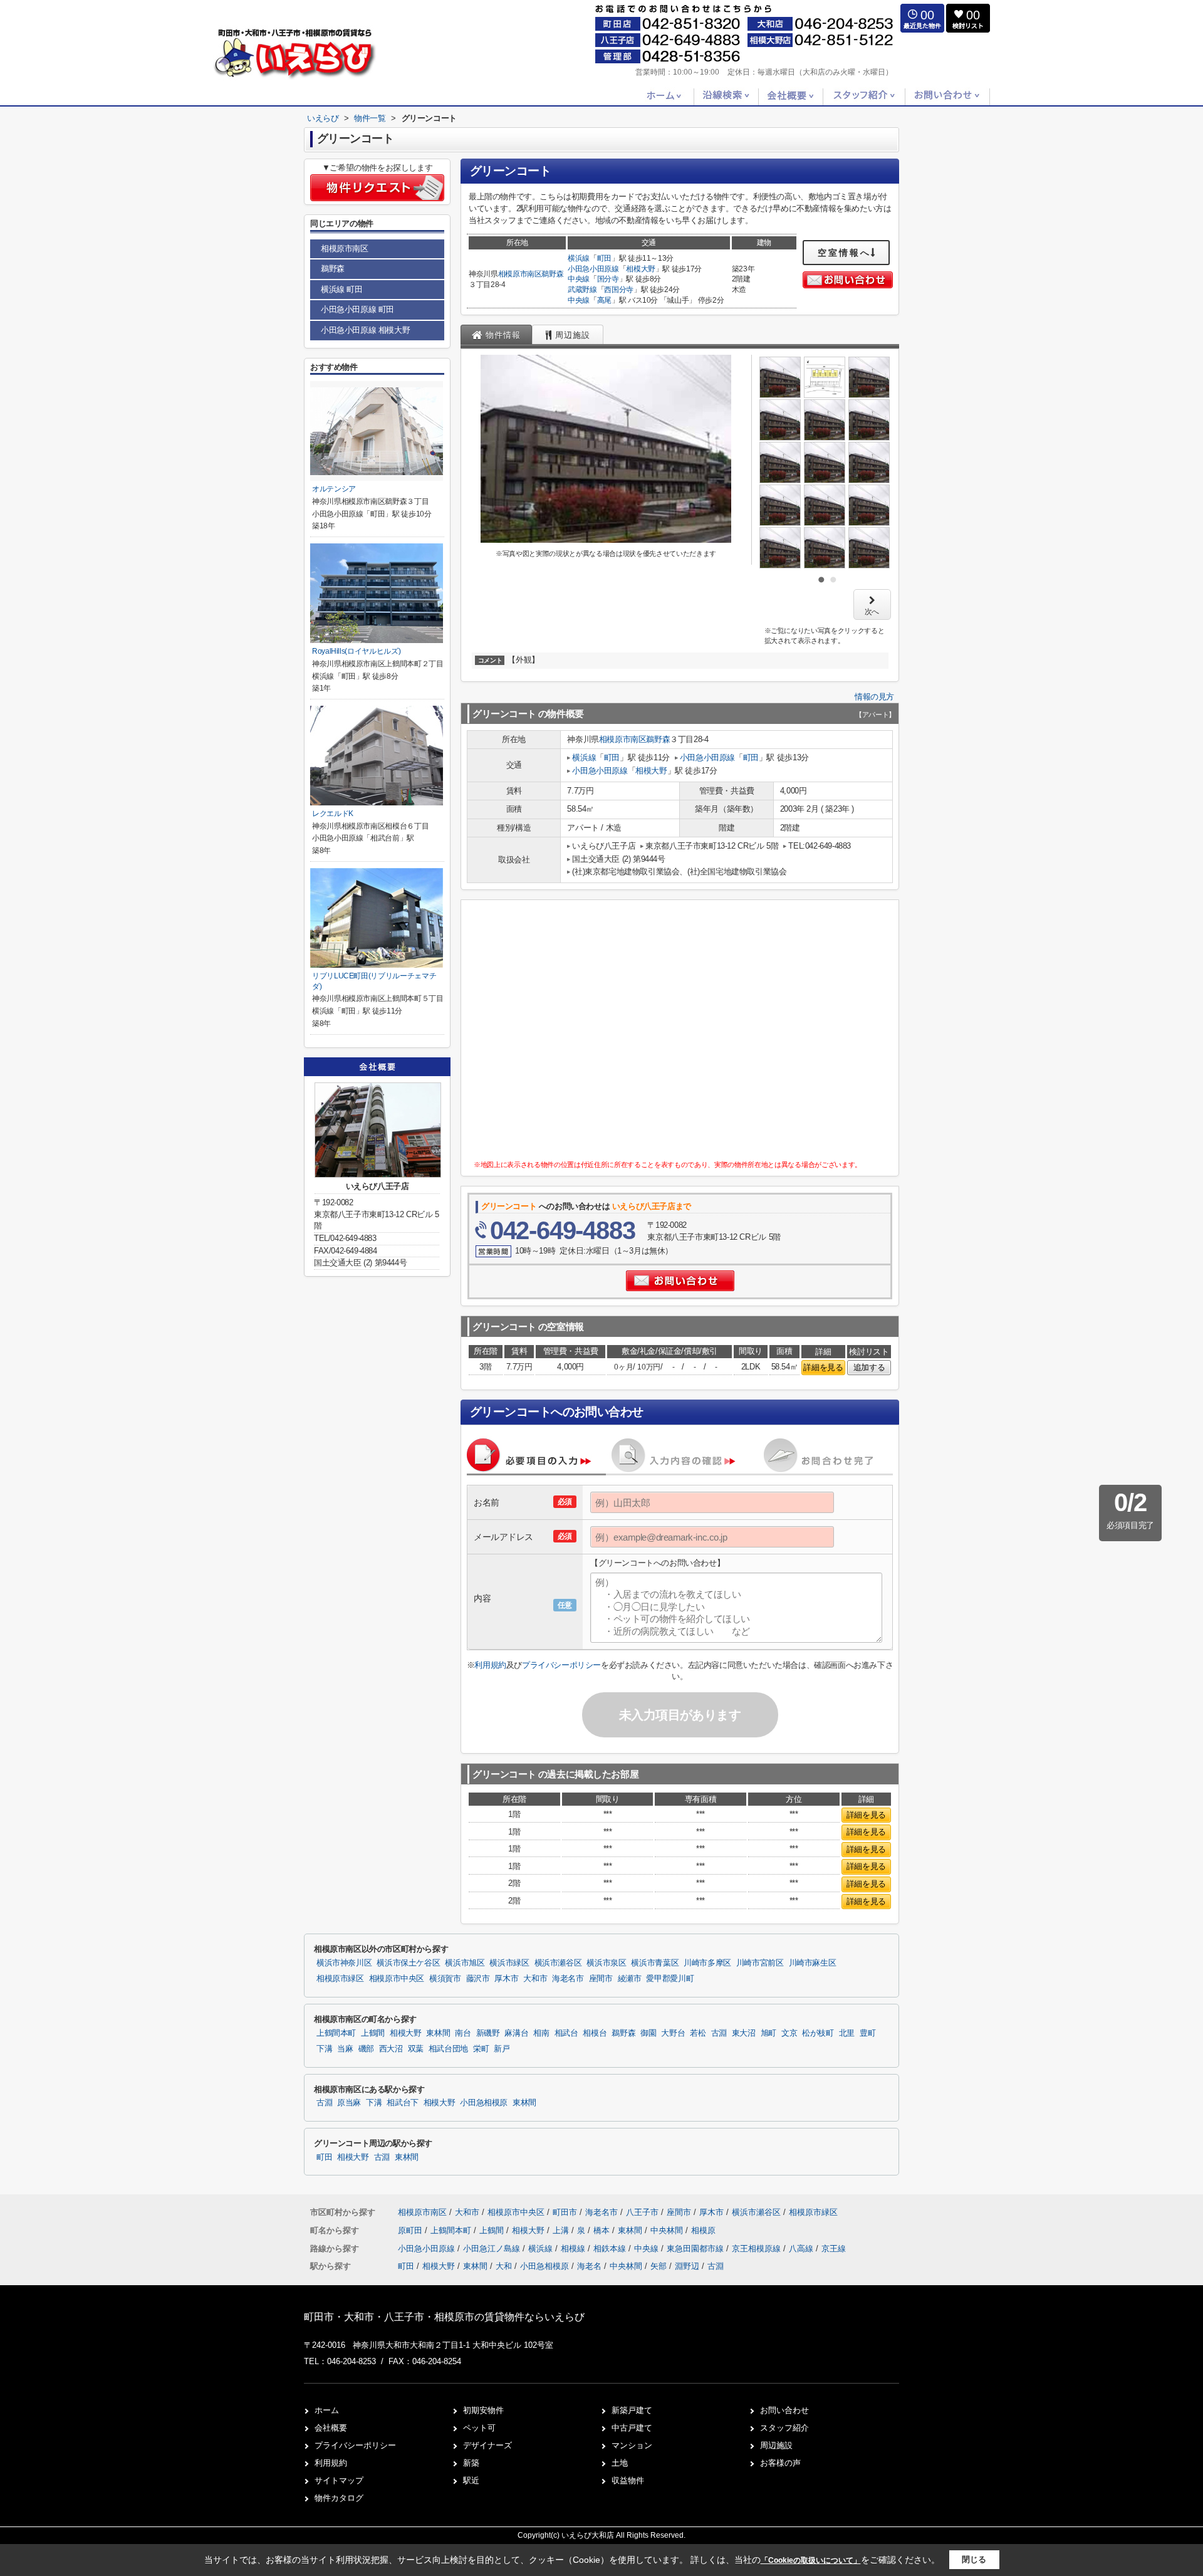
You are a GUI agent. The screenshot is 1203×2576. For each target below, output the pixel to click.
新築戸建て (632, 2410)
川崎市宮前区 (760, 1963)
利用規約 (490, 1665)
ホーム (327, 2410)
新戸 (502, 2049)
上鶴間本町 (336, 2033)
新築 (471, 2463)
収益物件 (628, 2480)
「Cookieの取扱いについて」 (811, 2560)
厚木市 (506, 1979)
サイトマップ (339, 2480)
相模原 (703, 2230)
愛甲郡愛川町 (670, 1979)
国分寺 (608, 279)
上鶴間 (373, 2033)
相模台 (595, 2033)
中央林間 (668, 2230)
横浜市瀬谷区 (558, 1963)
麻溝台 (516, 2033)
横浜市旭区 (465, 1963)
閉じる (974, 2559)
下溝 (324, 2049)
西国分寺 (619, 290)
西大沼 (391, 2049)
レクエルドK (333, 814)
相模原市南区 (520, 274)
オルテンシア (334, 489)
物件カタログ (339, 2498)
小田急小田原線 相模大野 (365, 330)
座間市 (601, 1979)
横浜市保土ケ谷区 (408, 1963)
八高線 (802, 2249)
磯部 (366, 2049)
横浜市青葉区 (655, 1963)
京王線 (834, 2249)
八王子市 (642, 2212)
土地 (620, 2463)
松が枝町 (818, 2033)
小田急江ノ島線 (493, 2249)
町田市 (565, 2212)
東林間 (438, 2033)
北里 (847, 2033)
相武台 (566, 2033)
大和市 (535, 1979)
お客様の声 (780, 2463)
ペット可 (479, 2428)
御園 (648, 2033)
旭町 (768, 2033)
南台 (463, 2033)
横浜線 (579, 258)
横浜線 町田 (342, 289)
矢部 (659, 2266)
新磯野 (488, 2033)
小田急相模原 (484, 2103)
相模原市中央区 (397, 1979)
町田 (604, 258)
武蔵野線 (582, 290)
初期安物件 (483, 2410)
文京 (789, 2033)
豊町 (867, 2033)
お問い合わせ (784, 2410)
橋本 (603, 2230)
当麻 (345, 2049)
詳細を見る (823, 1367)
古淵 (719, 2033)
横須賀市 (445, 1979)
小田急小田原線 (593, 269)
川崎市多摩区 (707, 1963)
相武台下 (403, 2103)
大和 (504, 2266)
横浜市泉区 (606, 1963)
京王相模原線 (758, 2249)
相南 (541, 2033)
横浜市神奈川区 (344, 1963)
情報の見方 (874, 697)
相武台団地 (448, 2049)
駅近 (471, 2480)
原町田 (411, 2230)
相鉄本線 (611, 2249)
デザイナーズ (487, 2445)
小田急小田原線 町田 (357, 309)
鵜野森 (552, 274)
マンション (632, 2445)
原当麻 (349, 2103)
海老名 (589, 2266)
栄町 (481, 2049)
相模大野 (641, 269)
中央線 (579, 279)
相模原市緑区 (340, 1979)
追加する (869, 1367)
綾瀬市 (630, 1979)
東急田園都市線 (696, 2249)
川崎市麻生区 (813, 1963)
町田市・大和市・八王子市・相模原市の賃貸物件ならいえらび (444, 2317)
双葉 (416, 2049)
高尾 (604, 300)
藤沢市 (478, 1979)
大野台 (673, 2033)
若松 (698, 2033)
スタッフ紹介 (784, 2428)
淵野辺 (687, 2266)
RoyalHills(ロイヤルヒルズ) (356, 651)
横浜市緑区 (509, 1963)
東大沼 (744, 2033)
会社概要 (331, 2428)
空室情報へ (844, 253)
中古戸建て (632, 2428)
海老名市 (568, 1979)
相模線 (574, 2249)
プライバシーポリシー (561, 1665)
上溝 (562, 2230)
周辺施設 (776, 2445)
